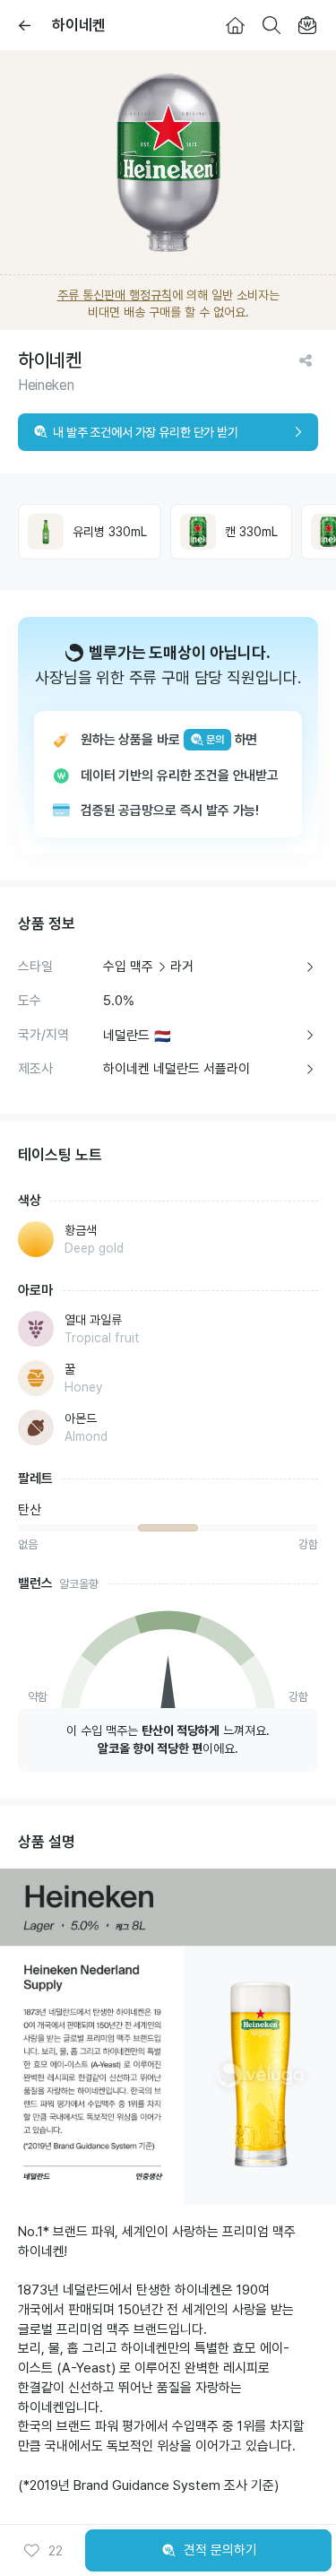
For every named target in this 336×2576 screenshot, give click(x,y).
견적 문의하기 (220, 2550)
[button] (43, 2551)
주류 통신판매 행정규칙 (115, 295)
